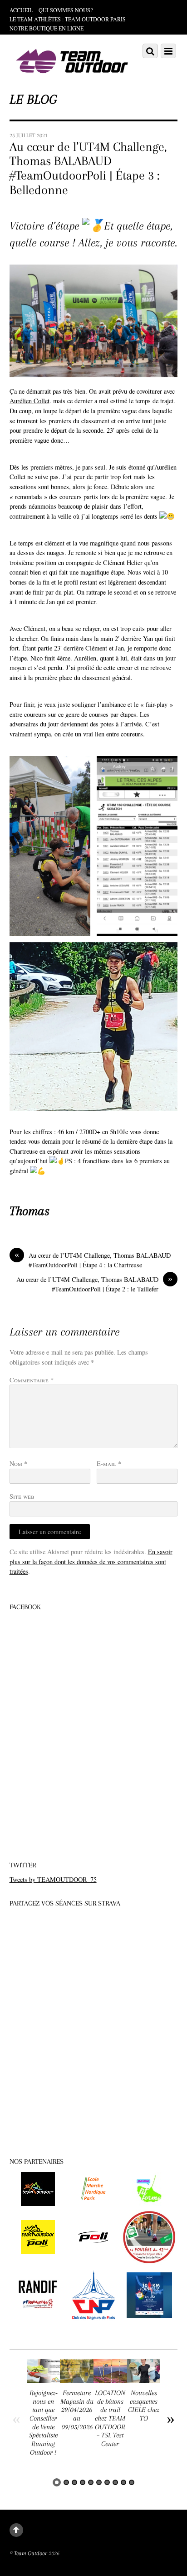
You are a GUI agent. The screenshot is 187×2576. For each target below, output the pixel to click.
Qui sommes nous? (66, 10)
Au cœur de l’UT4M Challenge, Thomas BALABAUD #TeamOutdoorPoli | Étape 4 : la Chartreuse (93, 1260)
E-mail (109, 1463)
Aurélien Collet (30, 401)
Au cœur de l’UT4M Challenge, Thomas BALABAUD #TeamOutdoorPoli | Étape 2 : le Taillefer (94, 1284)
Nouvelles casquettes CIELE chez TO (144, 2406)
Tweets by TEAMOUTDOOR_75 (53, 1879)
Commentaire (32, 1380)
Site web (22, 1496)
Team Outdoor (31, 2553)
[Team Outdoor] (73, 74)
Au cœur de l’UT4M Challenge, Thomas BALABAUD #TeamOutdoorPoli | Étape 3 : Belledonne (88, 168)
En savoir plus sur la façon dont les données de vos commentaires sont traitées (91, 1561)
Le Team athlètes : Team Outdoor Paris (68, 19)
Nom (18, 1463)
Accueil (21, 10)
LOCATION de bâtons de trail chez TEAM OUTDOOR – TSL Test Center (110, 2418)
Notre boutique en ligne (47, 28)
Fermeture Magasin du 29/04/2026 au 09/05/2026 (77, 2410)
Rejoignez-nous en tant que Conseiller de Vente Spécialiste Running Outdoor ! (43, 2423)
